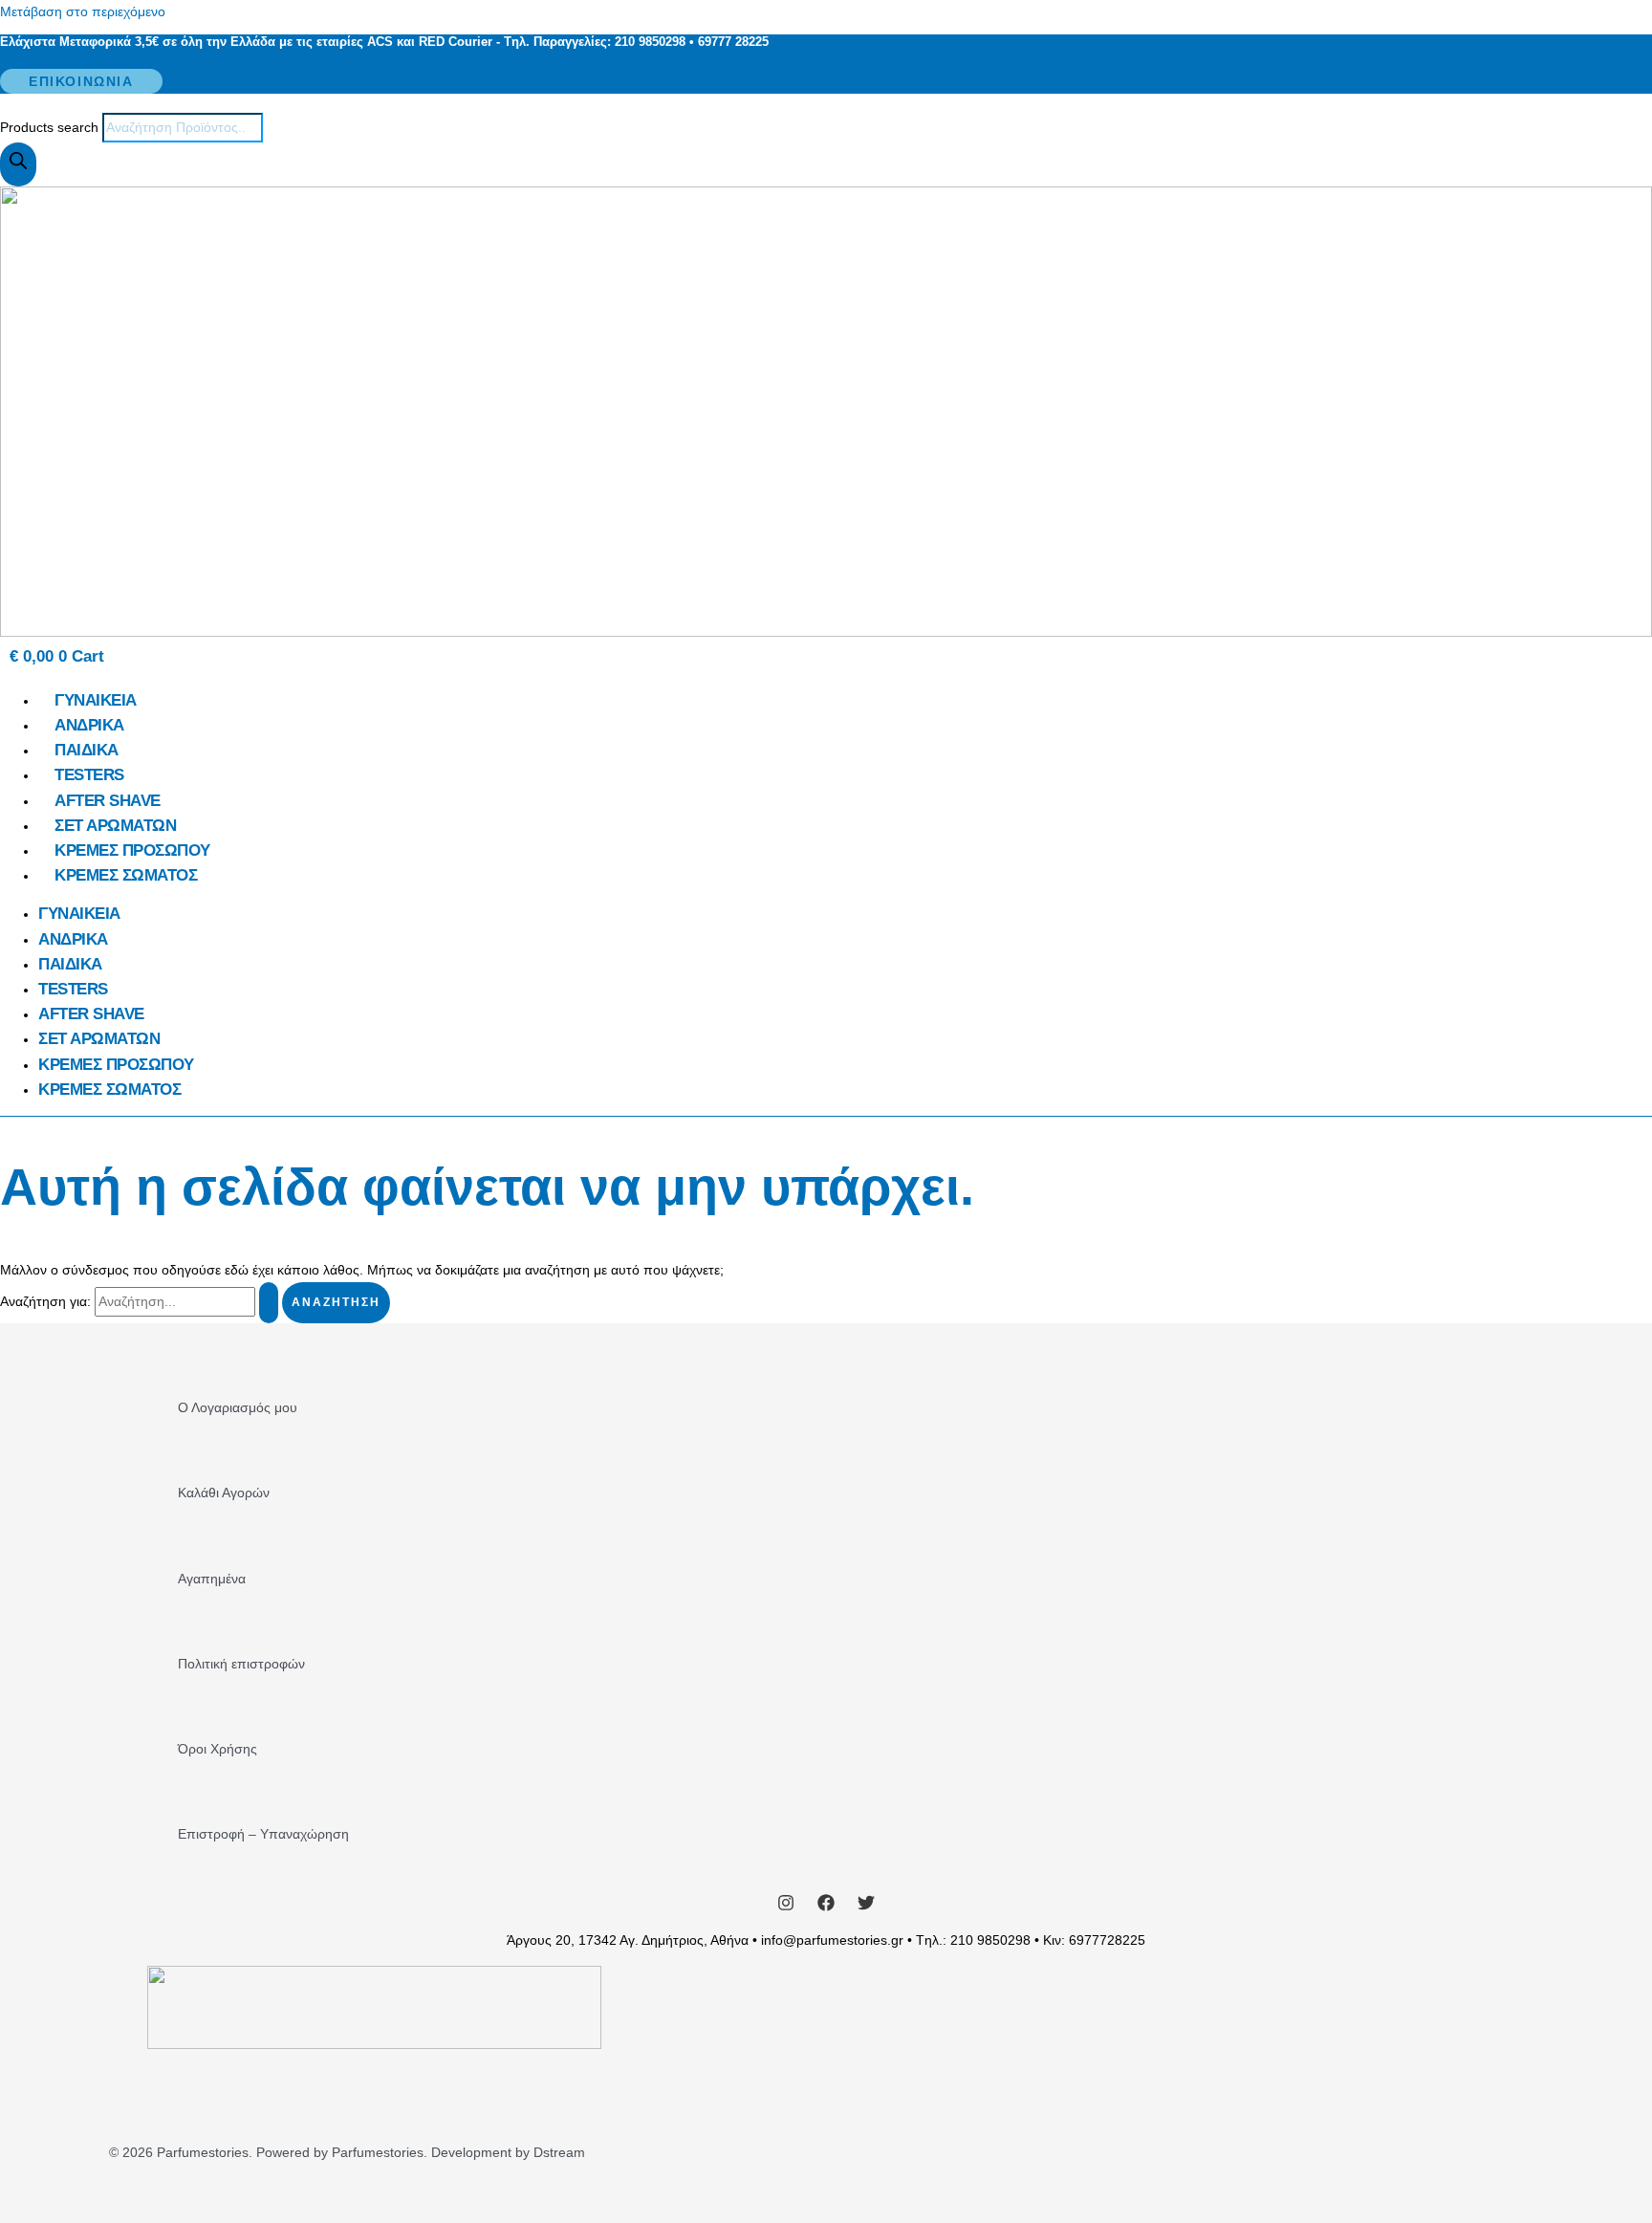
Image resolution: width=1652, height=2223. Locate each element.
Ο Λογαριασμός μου (238, 1407)
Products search (51, 127)
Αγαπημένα (212, 1579)
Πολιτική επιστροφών (241, 1664)
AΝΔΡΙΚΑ (89, 725)
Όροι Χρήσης (217, 1749)
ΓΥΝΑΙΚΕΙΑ (96, 700)
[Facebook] (826, 1907)
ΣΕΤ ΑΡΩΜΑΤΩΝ (115, 826)
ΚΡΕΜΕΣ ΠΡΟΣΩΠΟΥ (132, 850)
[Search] (18, 164)
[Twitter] (866, 1907)
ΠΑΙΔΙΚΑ (87, 750)
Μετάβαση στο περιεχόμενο (83, 11)
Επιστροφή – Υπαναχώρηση (263, 1834)
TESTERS (89, 775)
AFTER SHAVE (108, 801)
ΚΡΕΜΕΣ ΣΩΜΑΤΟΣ (126, 875)
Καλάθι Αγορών (224, 1493)
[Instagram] (786, 1907)
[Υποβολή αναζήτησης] (269, 1303)
